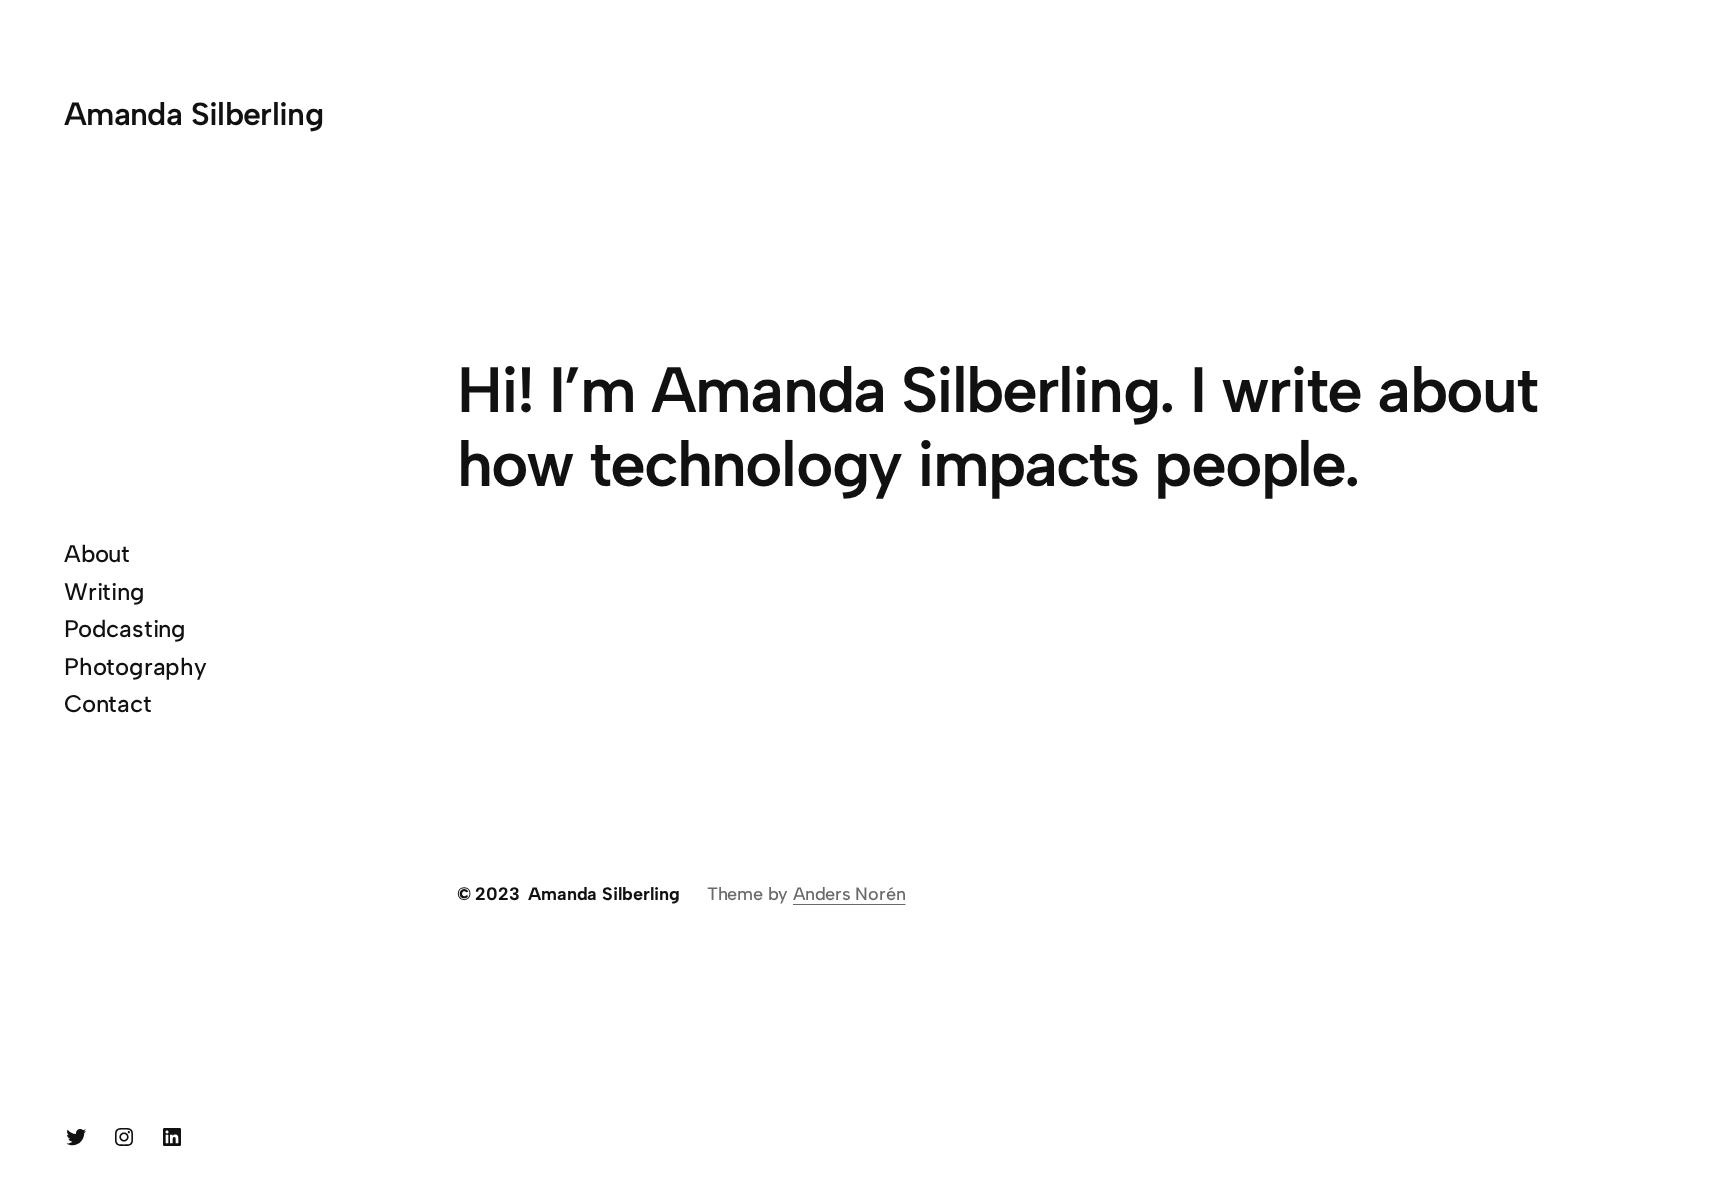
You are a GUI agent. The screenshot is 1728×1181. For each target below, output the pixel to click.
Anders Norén (849, 894)
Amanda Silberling (193, 114)
